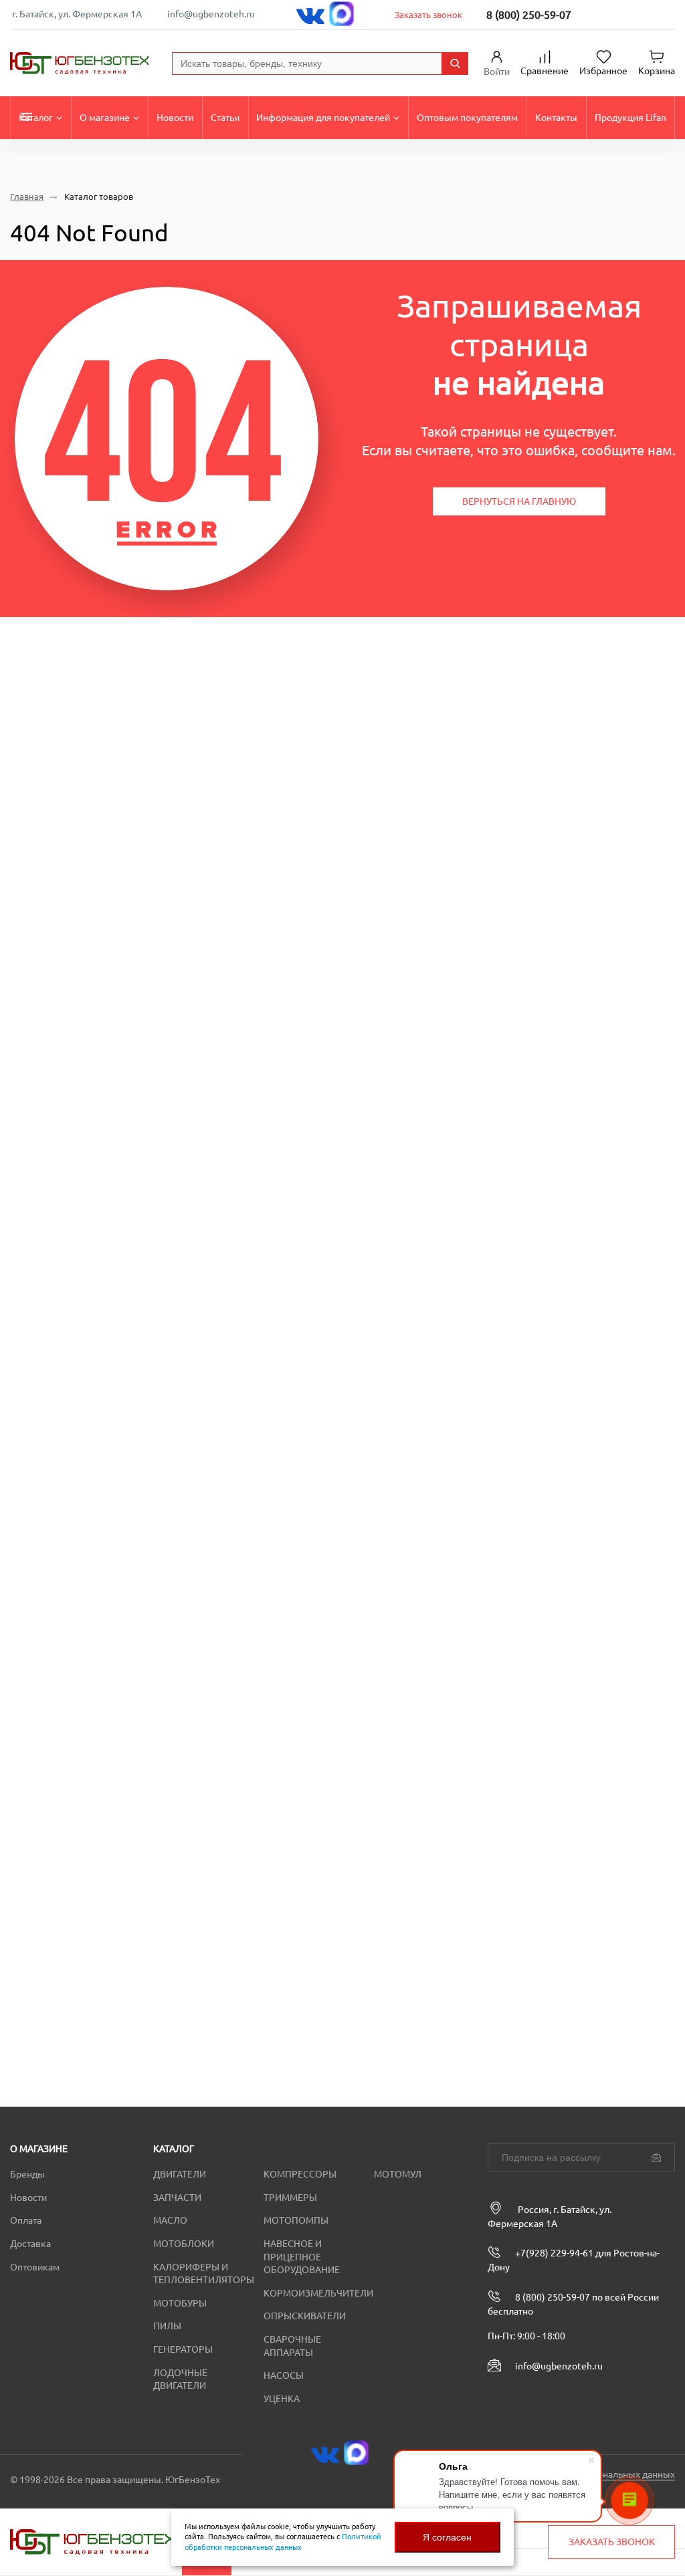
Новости (175, 118)
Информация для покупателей (323, 118)
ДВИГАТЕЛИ (180, 2174)
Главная (27, 197)
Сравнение (545, 71)
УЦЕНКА (282, 2399)
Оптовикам (35, 2267)
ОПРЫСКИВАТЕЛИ (305, 2316)
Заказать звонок (428, 15)
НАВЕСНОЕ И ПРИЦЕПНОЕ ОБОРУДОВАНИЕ (302, 2257)
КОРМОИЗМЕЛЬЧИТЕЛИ (318, 2293)
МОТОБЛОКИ (184, 2244)
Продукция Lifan (630, 118)
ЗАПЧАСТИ (177, 2198)
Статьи (225, 118)
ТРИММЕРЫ (290, 2198)
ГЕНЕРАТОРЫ (183, 2349)
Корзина (657, 71)
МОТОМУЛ (398, 2174)
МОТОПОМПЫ (296, 2220)
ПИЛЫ (167, 2326)
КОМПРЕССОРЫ (300, 2174)
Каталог (36, 118)
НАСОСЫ (284, 2375)
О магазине (105, 118)
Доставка (30, 2244)
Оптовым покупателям (467, 118)
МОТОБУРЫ (180, 2303)
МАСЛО (170, 2220)
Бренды (27, 2174)
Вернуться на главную (519, 501)
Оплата (26, 2220)
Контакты (556, 118)
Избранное (603, 71)
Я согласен (447, 2537)
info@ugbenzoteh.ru (211, 14)
